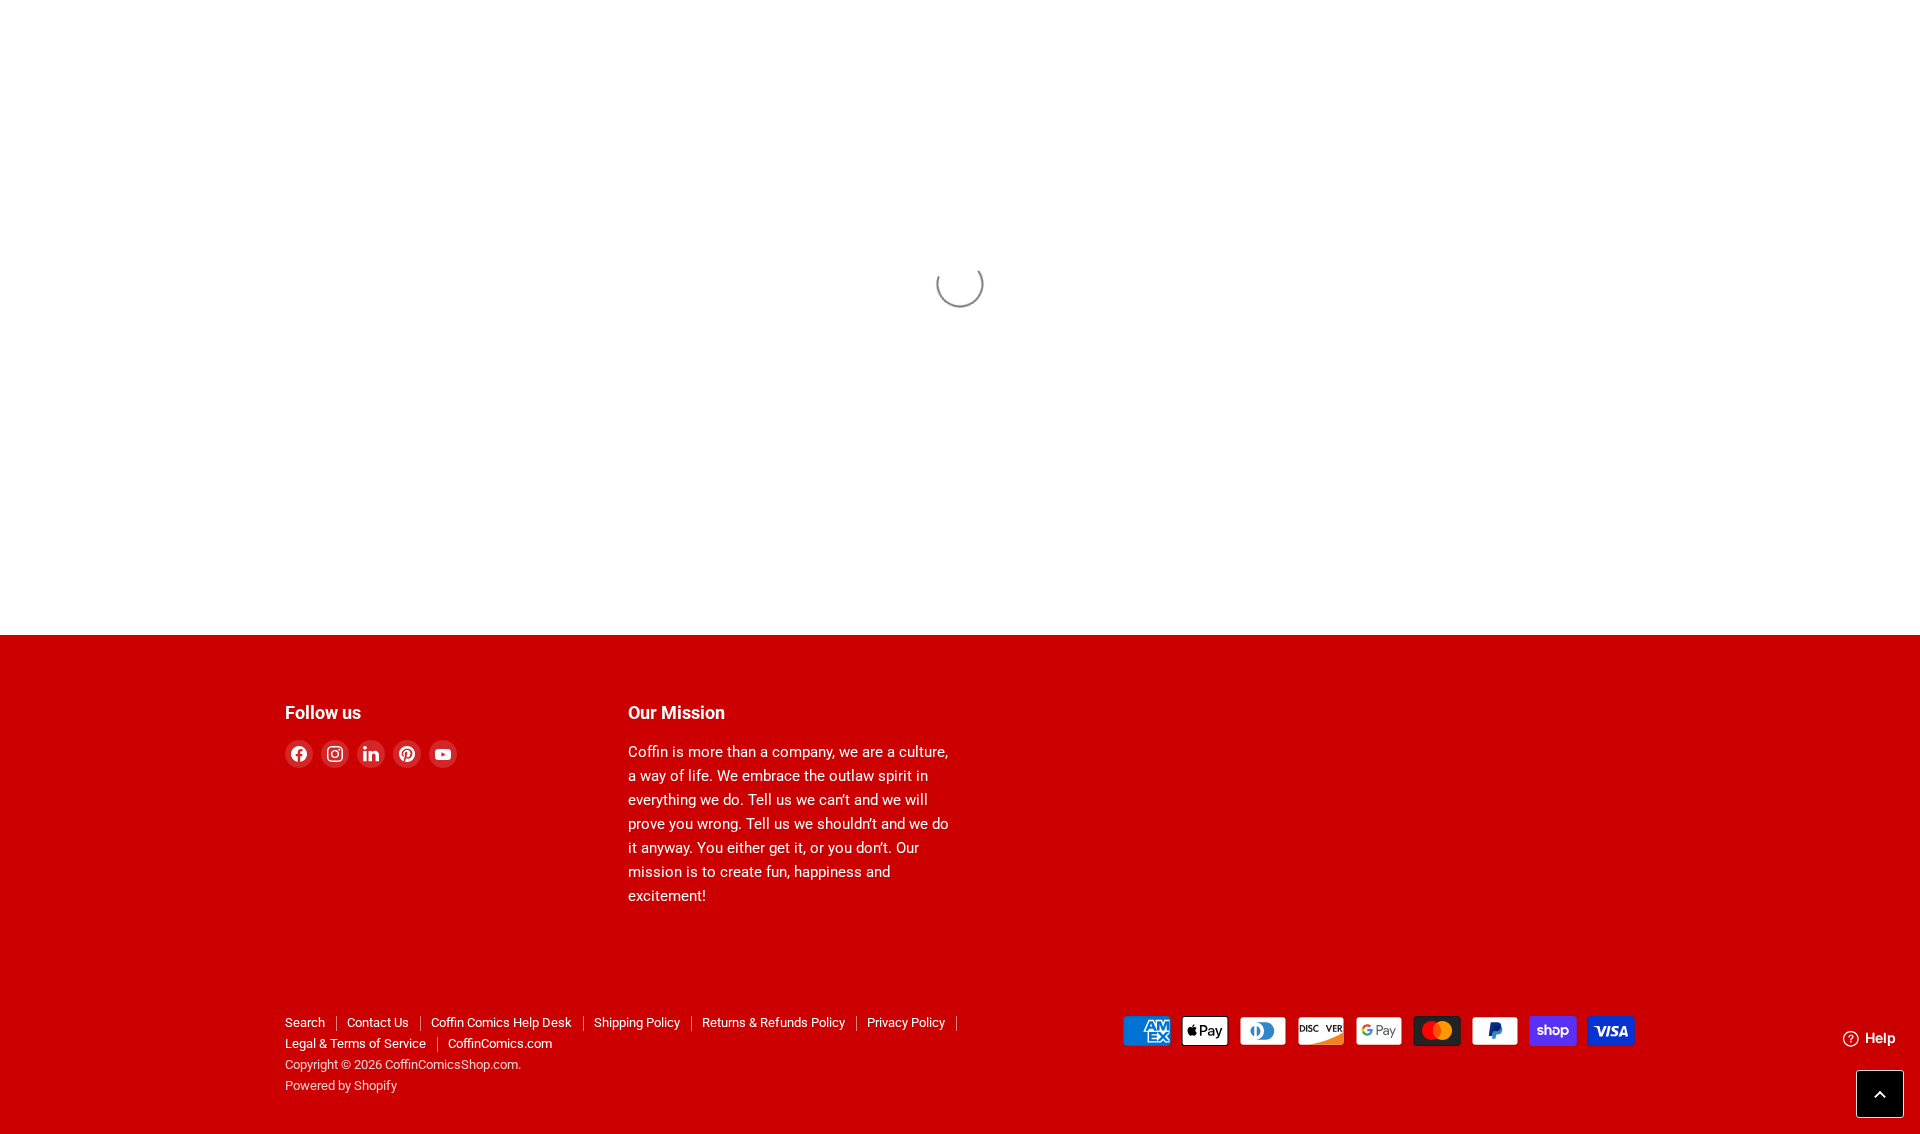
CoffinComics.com (500, 1043)
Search (305, 1022)
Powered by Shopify (341, 1085)
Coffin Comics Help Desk (501, 1022)
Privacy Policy (906, 1022)
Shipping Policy (637, 1022)
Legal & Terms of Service (355, 1043)
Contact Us (378, 1022)
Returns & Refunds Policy (773, 1022)
